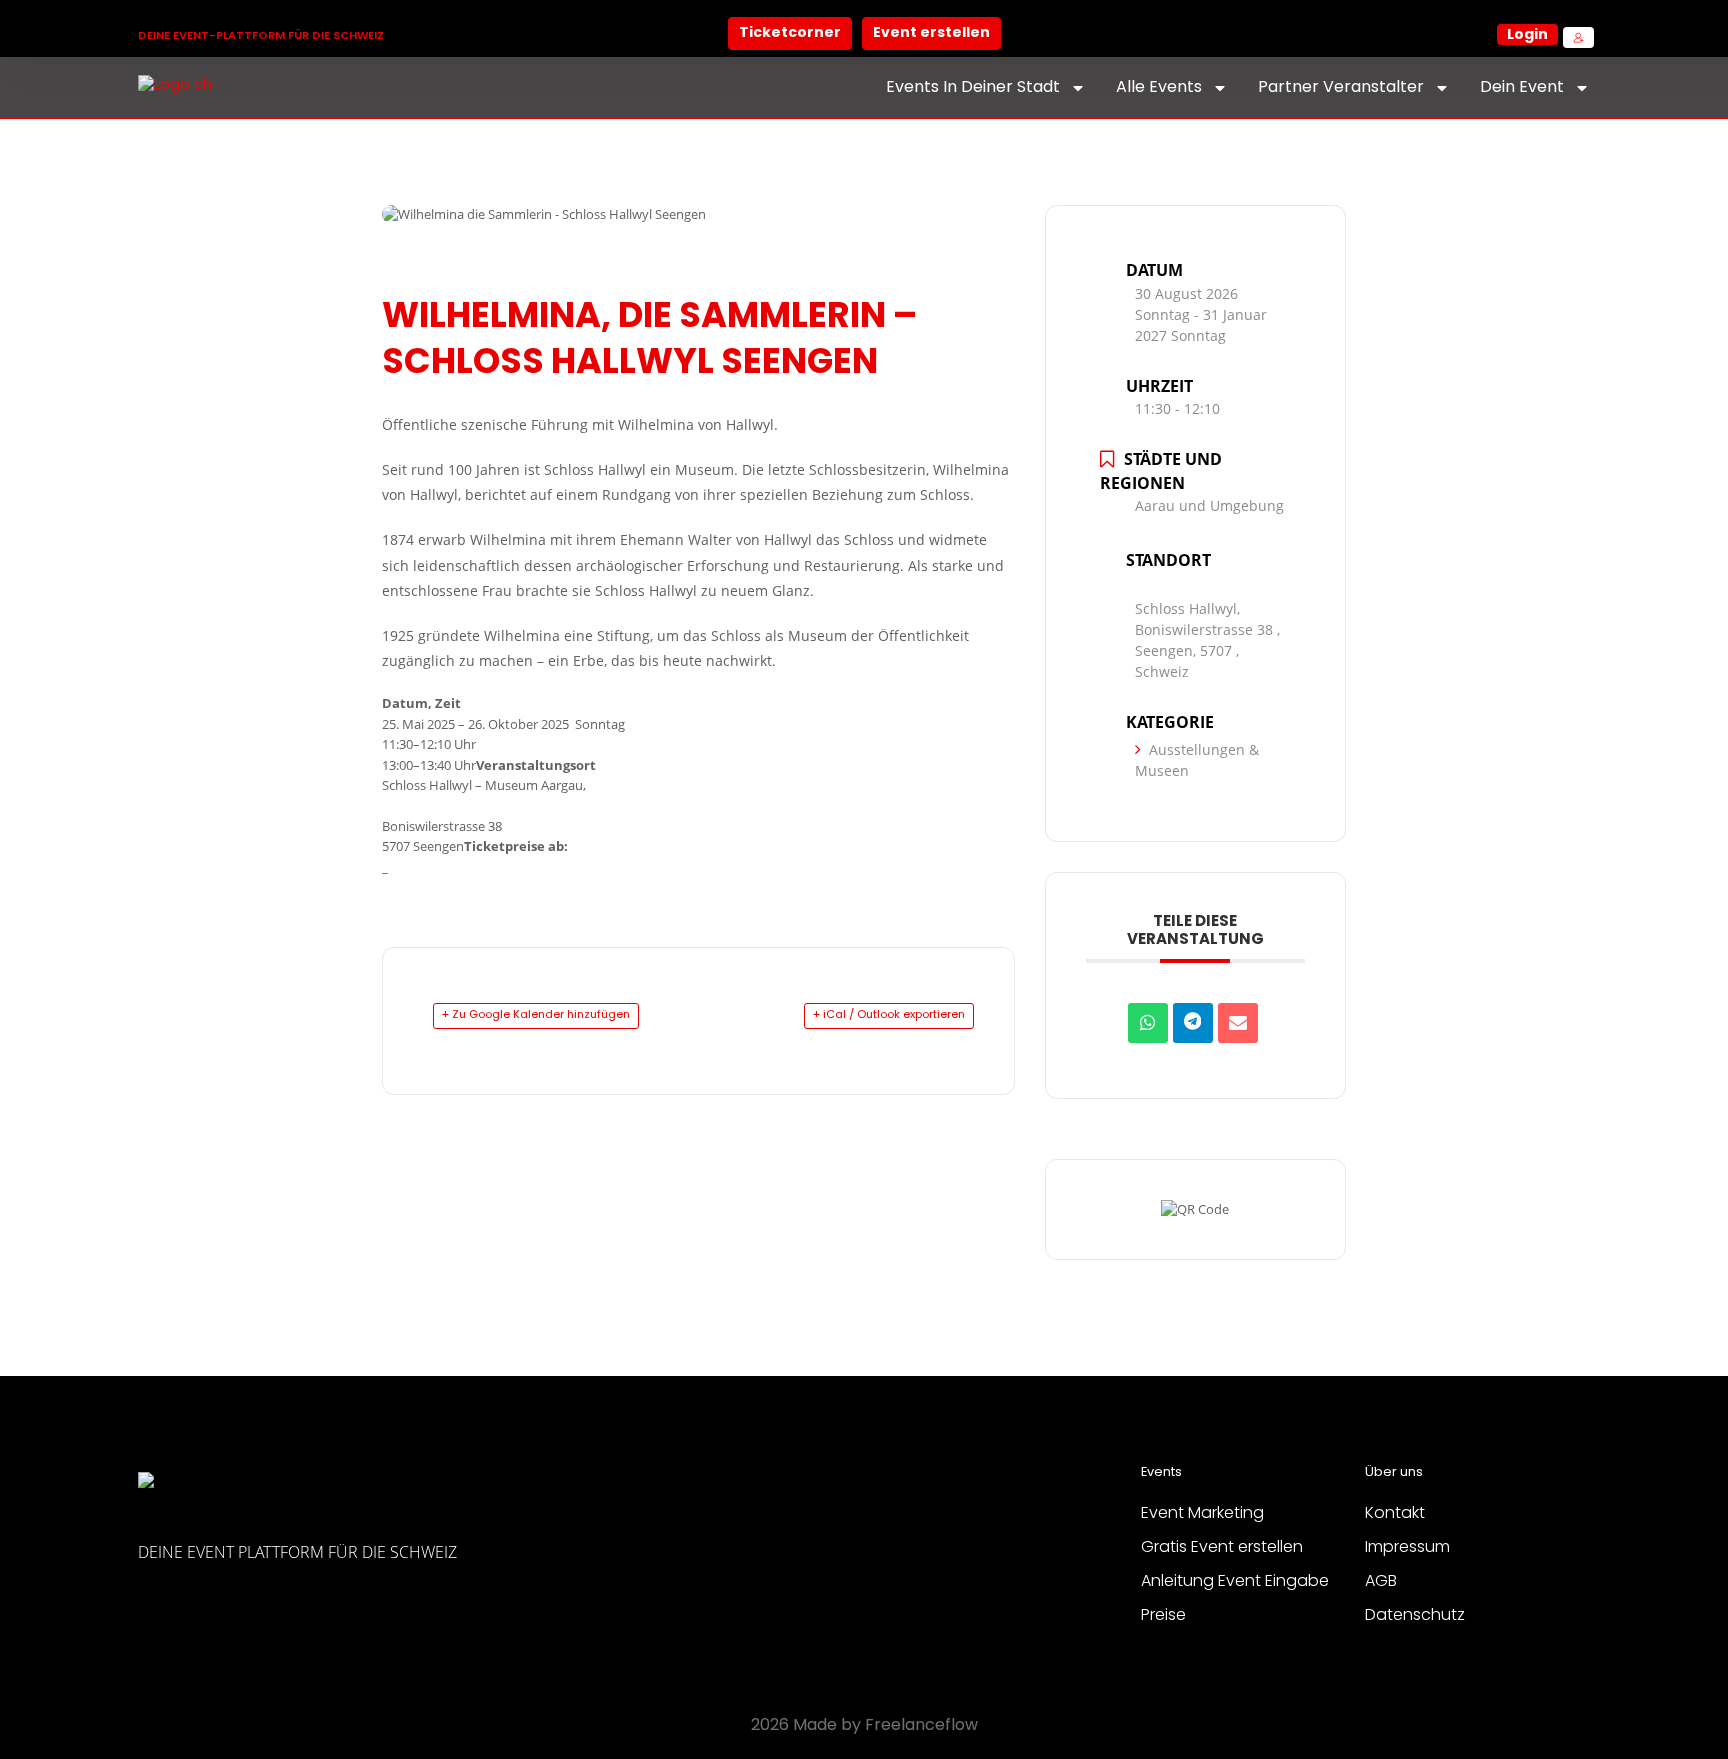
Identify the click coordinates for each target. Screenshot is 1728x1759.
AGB (1381, 1582)
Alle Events (1159, 88)
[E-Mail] (1238, 1023)
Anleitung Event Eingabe (1235, 1582)
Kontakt (1395, 1514)
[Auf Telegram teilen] (1193, 1023)
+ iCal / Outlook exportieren (889, 1015)
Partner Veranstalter (1341, 88)
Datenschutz (1415, 1616)
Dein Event (1522, 88)
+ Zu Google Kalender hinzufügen (536, 1015)
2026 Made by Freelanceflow (864, 1726)
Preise (1163, 1616)
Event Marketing (1202, 1514)
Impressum (1407, 1548)
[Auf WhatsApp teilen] (1148, 1023)
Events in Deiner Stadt (973, 88)
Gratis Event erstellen (1222, 1548)
